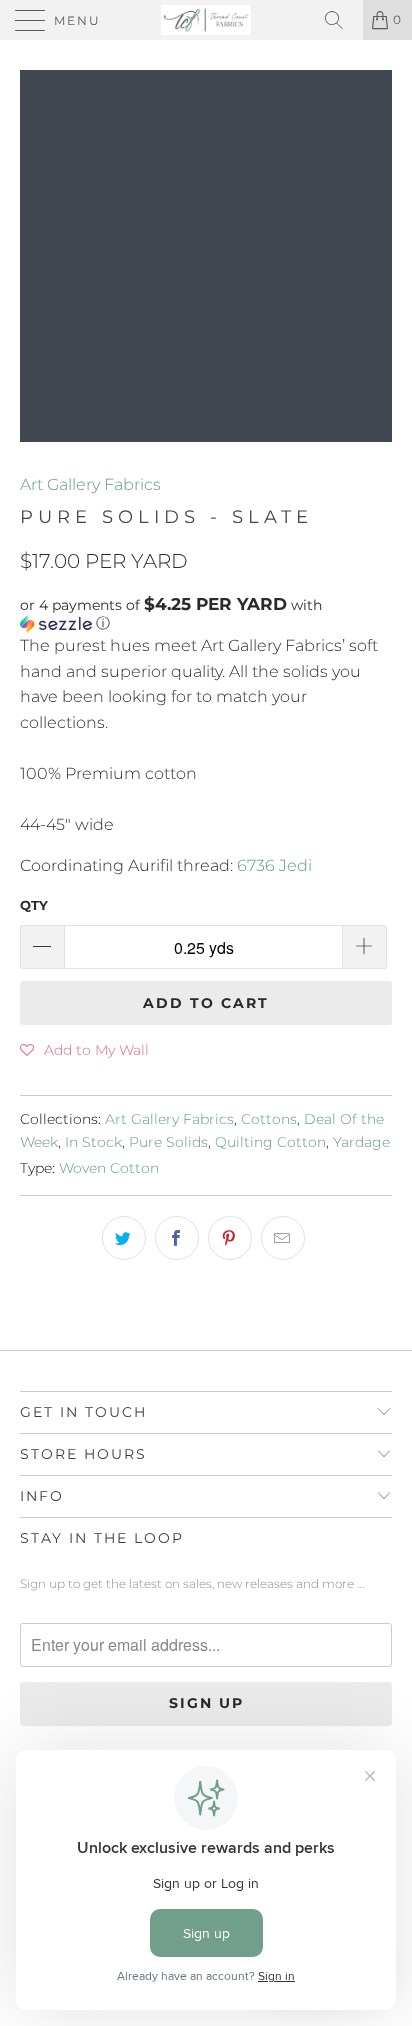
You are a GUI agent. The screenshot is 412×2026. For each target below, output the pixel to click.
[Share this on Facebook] (177, 1238)
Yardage (361, 1142)
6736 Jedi (274, 865)
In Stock (93, 1142)
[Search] (341, 20)
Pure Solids (168, 1142)
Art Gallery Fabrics (90, 484)
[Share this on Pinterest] (230, 1238)
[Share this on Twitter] (124, 1238)
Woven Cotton (109, 1168)
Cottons (269, 1119)
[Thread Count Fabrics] (206, 20)
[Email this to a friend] (283, 1238)
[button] (206, 614)
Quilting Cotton (270, 1142)
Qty (34, 905)
